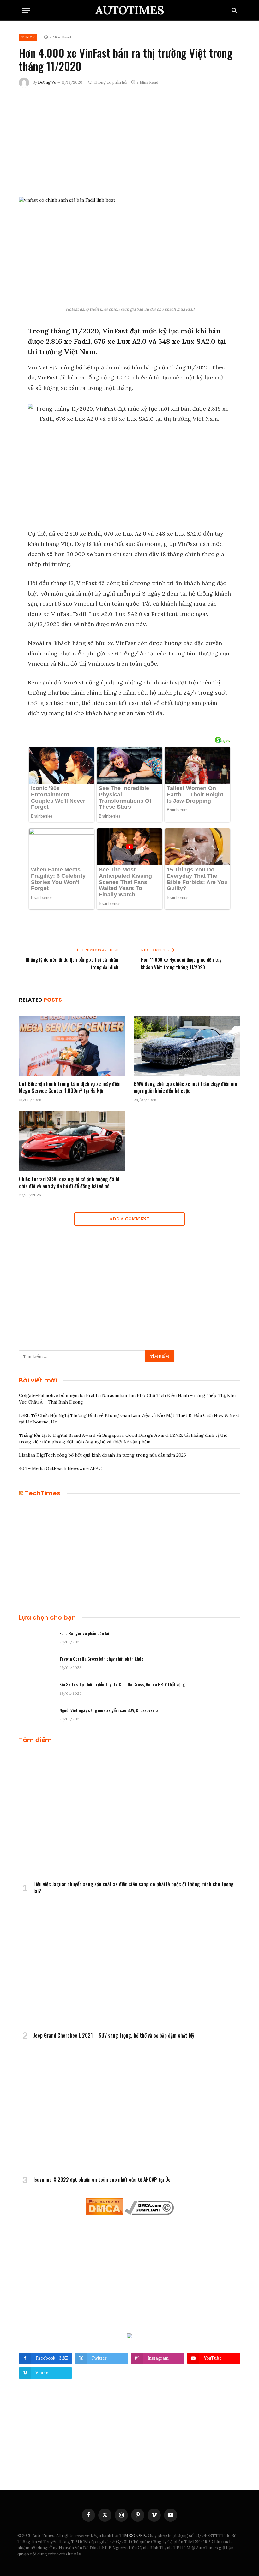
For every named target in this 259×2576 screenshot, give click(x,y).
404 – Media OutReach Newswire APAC (60, 1468)
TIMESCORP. (133, 2535)
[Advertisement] (129, 141)
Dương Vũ (47, 82)
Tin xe (28, 37)
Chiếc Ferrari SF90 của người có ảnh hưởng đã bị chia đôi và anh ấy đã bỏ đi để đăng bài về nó (69, 1183)
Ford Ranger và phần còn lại (84, 1633)
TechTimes (43, 1493)
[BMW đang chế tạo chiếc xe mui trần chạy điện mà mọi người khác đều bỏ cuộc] (187, 1046)
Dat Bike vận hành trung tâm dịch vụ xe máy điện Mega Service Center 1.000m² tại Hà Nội (70, 1088)
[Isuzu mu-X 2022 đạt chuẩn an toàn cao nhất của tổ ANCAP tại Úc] (129, 2109)
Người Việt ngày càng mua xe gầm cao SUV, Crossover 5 (108, 1710)
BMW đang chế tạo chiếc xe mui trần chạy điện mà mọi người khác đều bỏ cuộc (185, 1088)
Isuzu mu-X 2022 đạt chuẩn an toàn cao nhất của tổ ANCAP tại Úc (102, 2180)
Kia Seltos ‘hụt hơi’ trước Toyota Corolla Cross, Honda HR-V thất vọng (122, 1684)
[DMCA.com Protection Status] (105, 2213)
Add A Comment (129, 1219)
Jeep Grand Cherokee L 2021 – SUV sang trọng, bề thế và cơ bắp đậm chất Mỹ (114, 2036)
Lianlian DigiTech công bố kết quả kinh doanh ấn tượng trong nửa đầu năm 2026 (102, 1455)
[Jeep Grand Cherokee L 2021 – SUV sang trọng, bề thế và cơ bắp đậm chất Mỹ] (129, 1965)
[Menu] (26, 10)
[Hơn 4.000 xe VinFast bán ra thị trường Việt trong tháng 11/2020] (129, 250)
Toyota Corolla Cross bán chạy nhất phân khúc (101, 1659)
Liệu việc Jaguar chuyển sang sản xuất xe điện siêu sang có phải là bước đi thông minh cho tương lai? (134, 1888)
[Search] (234, 10)
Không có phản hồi (110, 82)
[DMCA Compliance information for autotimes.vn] (149, 2213)
